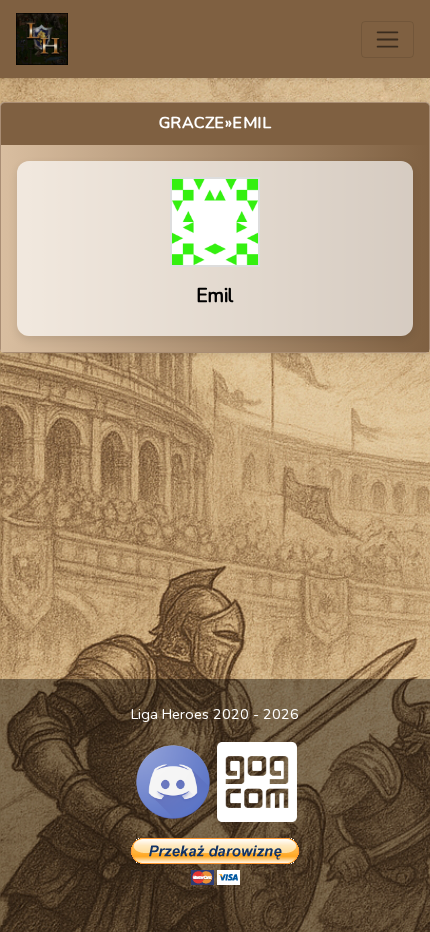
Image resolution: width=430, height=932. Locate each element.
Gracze (192, 123)
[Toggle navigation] (387, 39)
